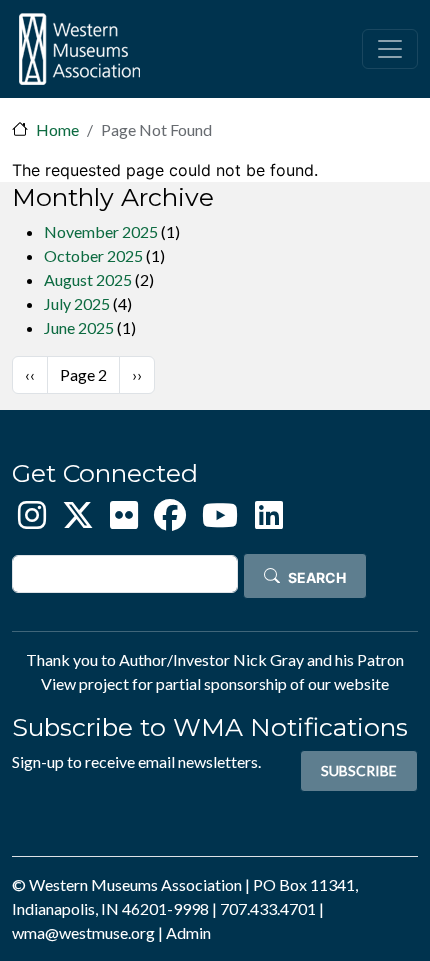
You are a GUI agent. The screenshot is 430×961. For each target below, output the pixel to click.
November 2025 (101, 231)
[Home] (79, 49)
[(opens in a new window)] (32, 520)
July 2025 (77, 303)
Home (57, 129)
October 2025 (93, 255)
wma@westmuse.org (83, 932)
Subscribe (359, 770)
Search (317, 577)
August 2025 (88, 279)
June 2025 (79, 327)
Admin (188, 932)
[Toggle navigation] (390, 49)
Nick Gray (268, 659)
